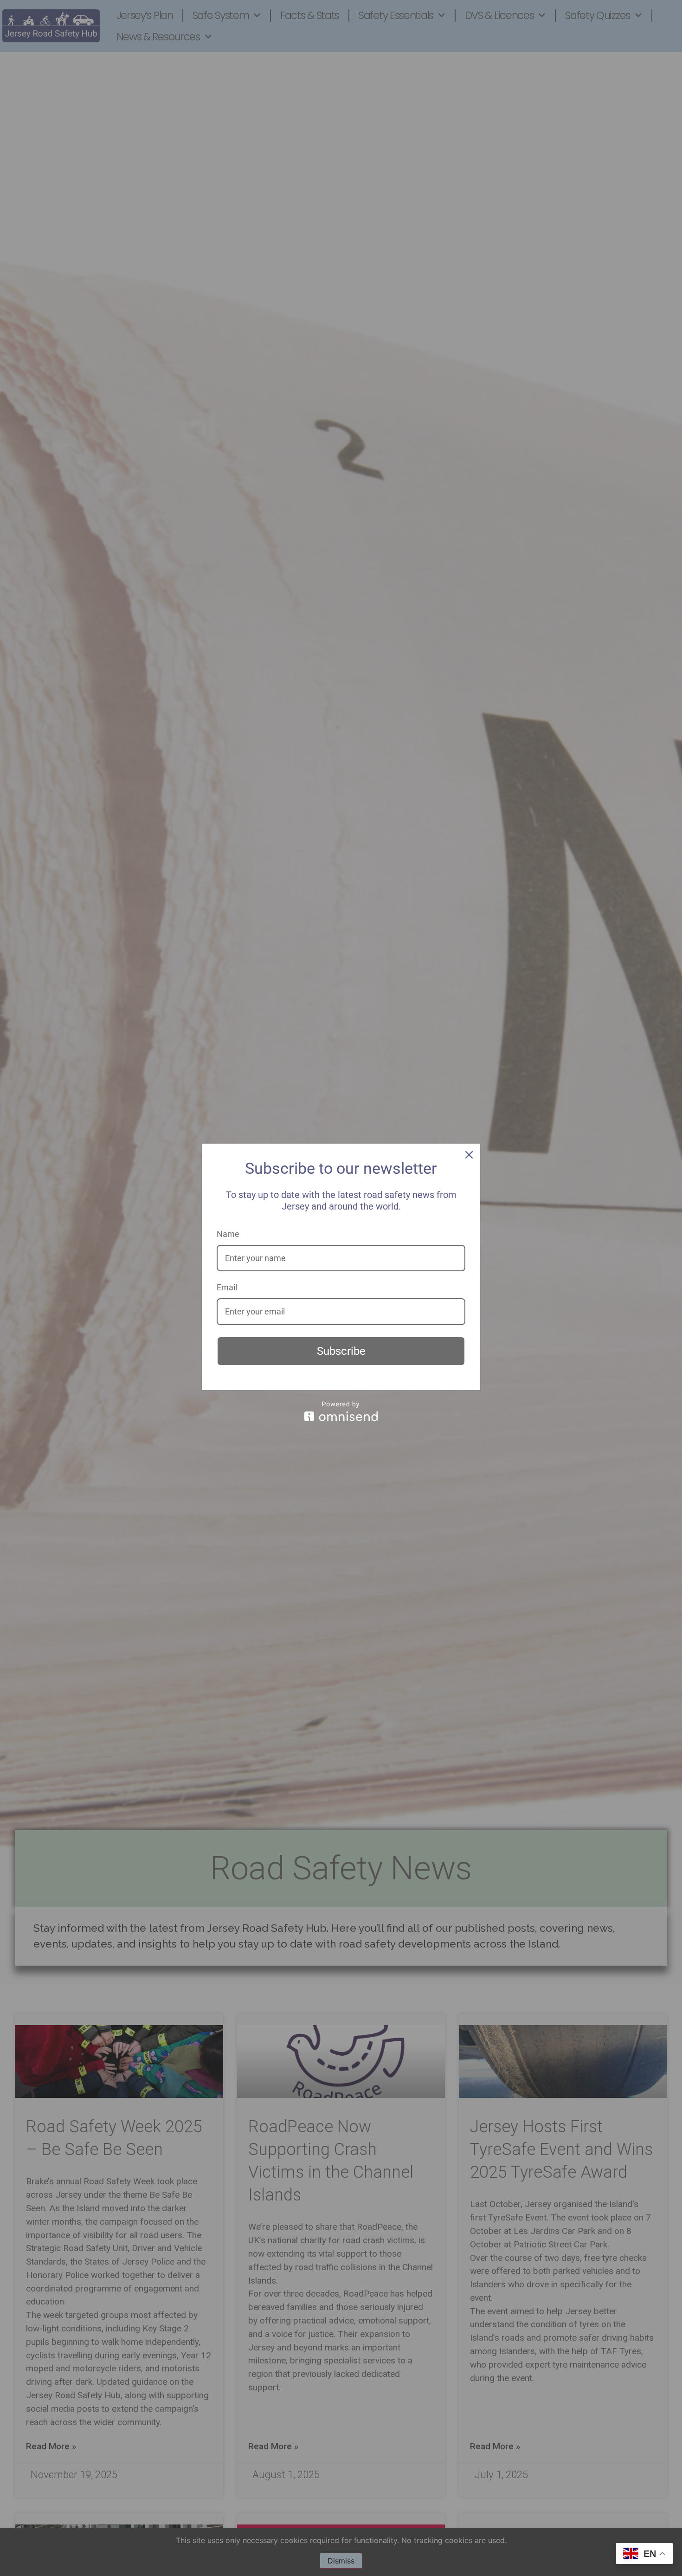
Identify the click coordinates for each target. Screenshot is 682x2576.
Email (227, 1287)
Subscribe (341, 1351)
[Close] (469, 1155)
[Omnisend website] (341, 1411)
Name (228, 1234)
